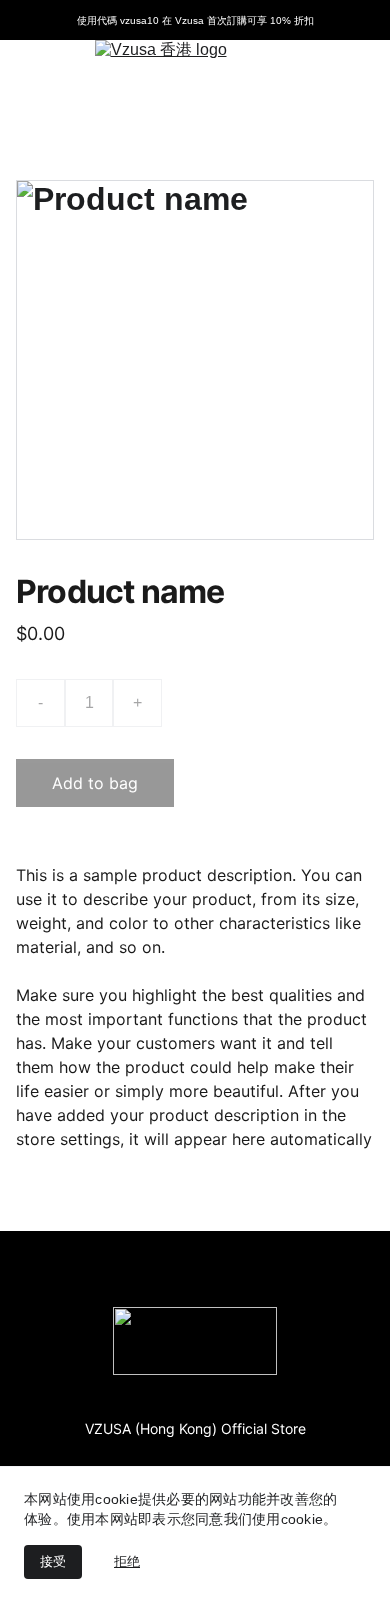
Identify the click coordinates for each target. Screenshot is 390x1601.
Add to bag (95, 783)
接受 (53, 1561)
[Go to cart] (345, 82)
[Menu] (44, 82)
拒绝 (127, 1561)
